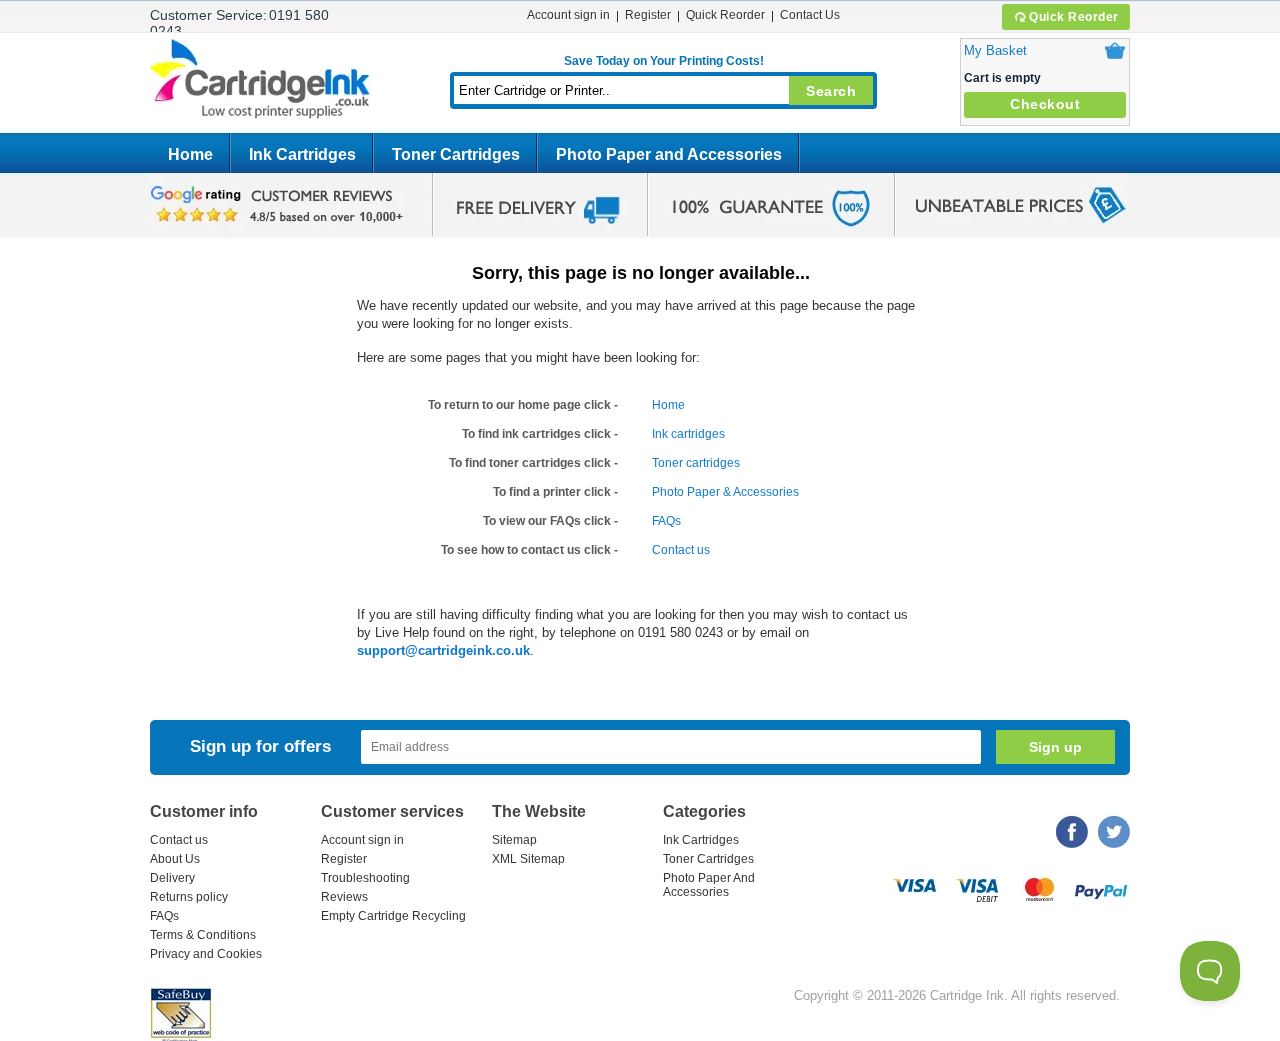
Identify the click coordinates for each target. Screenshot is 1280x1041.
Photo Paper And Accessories (709, 885)
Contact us (681, 550)
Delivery (172, 878)
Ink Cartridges (302, 154)
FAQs (666, 521)
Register (648, 15)
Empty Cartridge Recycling (393, 916)
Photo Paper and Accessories (669, 154)
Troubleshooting (365, 878)
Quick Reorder (1074, 17)
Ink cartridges (688, 434)
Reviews (344, 897)
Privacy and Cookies (206, 954)
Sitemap (514, 840)
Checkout (1045, 104)
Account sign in (568, 15)
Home (190, 154)
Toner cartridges (696, 463)
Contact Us (810, 15)
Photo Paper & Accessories (725, 492)
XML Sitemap (528, 859)
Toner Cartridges (456, 154)
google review (280, 205)
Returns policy (189, 897)
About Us (175, 859)
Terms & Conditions (203, 935)
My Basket (995, 50)
